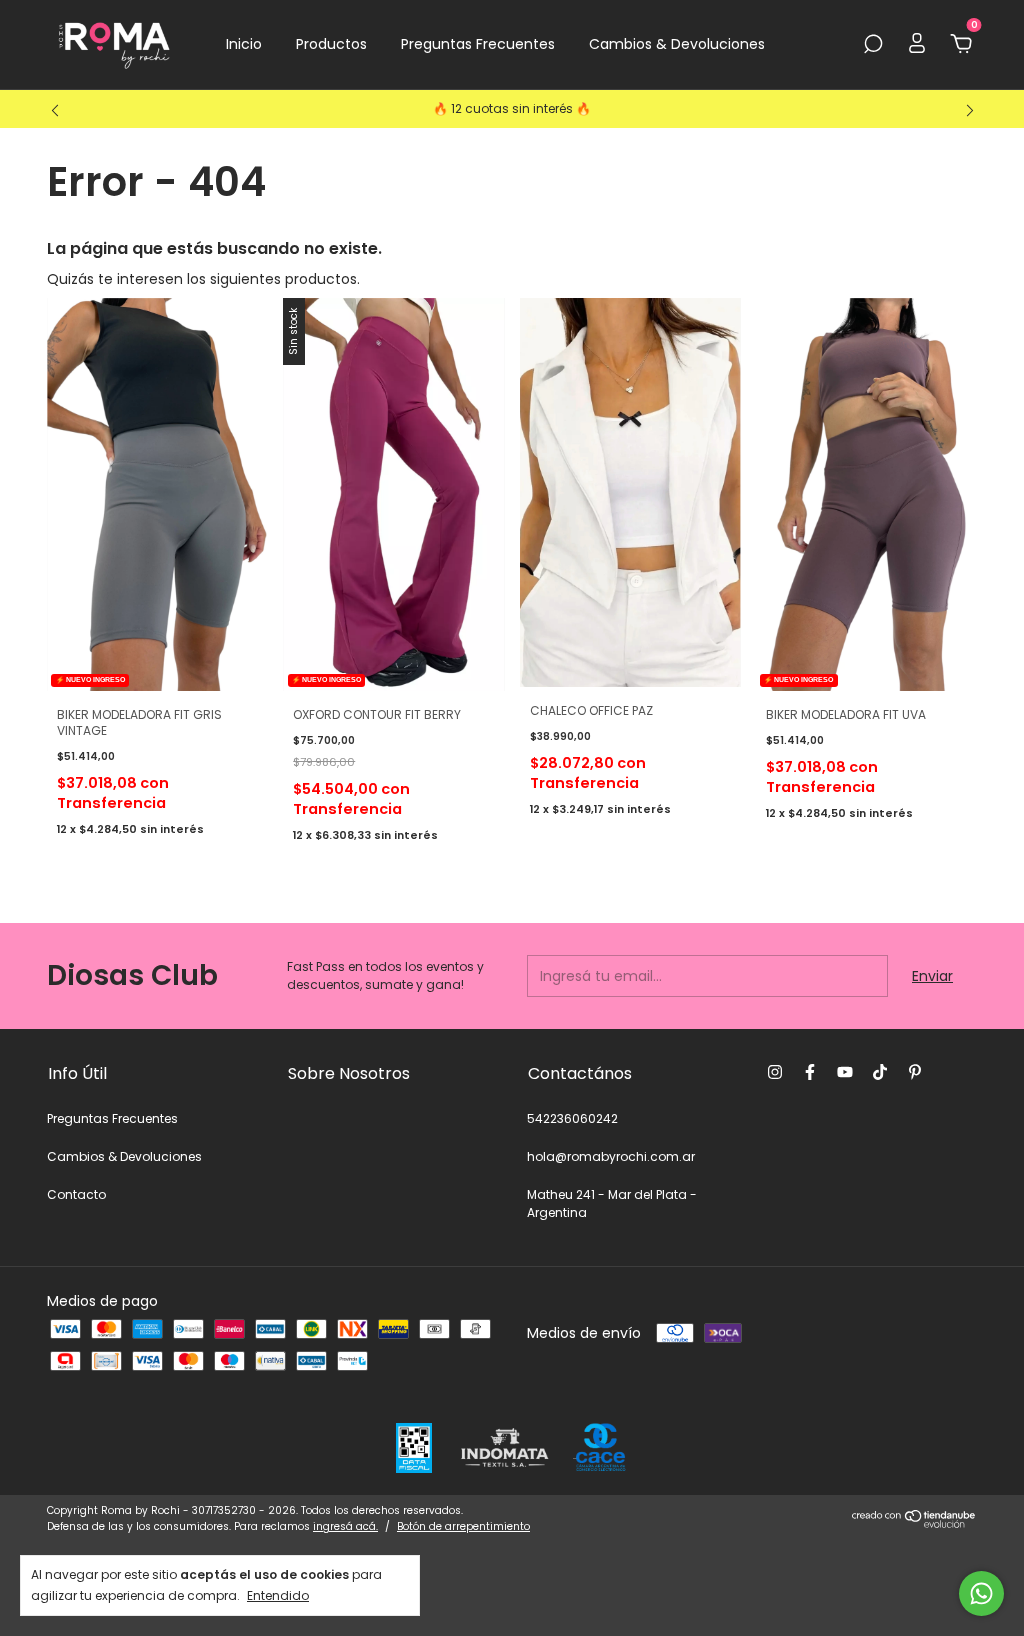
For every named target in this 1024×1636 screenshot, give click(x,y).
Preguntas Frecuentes (478, 44)
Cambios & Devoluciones (677, 44)
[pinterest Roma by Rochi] (915, 1072)
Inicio (244, 44)
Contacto (76, 1194)
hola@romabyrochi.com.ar (611, 1156)
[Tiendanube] (914, 1523)
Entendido (278, 1595)
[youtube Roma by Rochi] (845, 1072)
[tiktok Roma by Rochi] (880, 1072)
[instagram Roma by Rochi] (775, 1072)
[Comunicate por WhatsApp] (981, 1593)
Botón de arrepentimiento (463, 1526)
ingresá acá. (345, 1526)
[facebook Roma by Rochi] (810, 1072)
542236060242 (572, 1118)
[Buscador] (873, 45)
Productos (331, 44)
